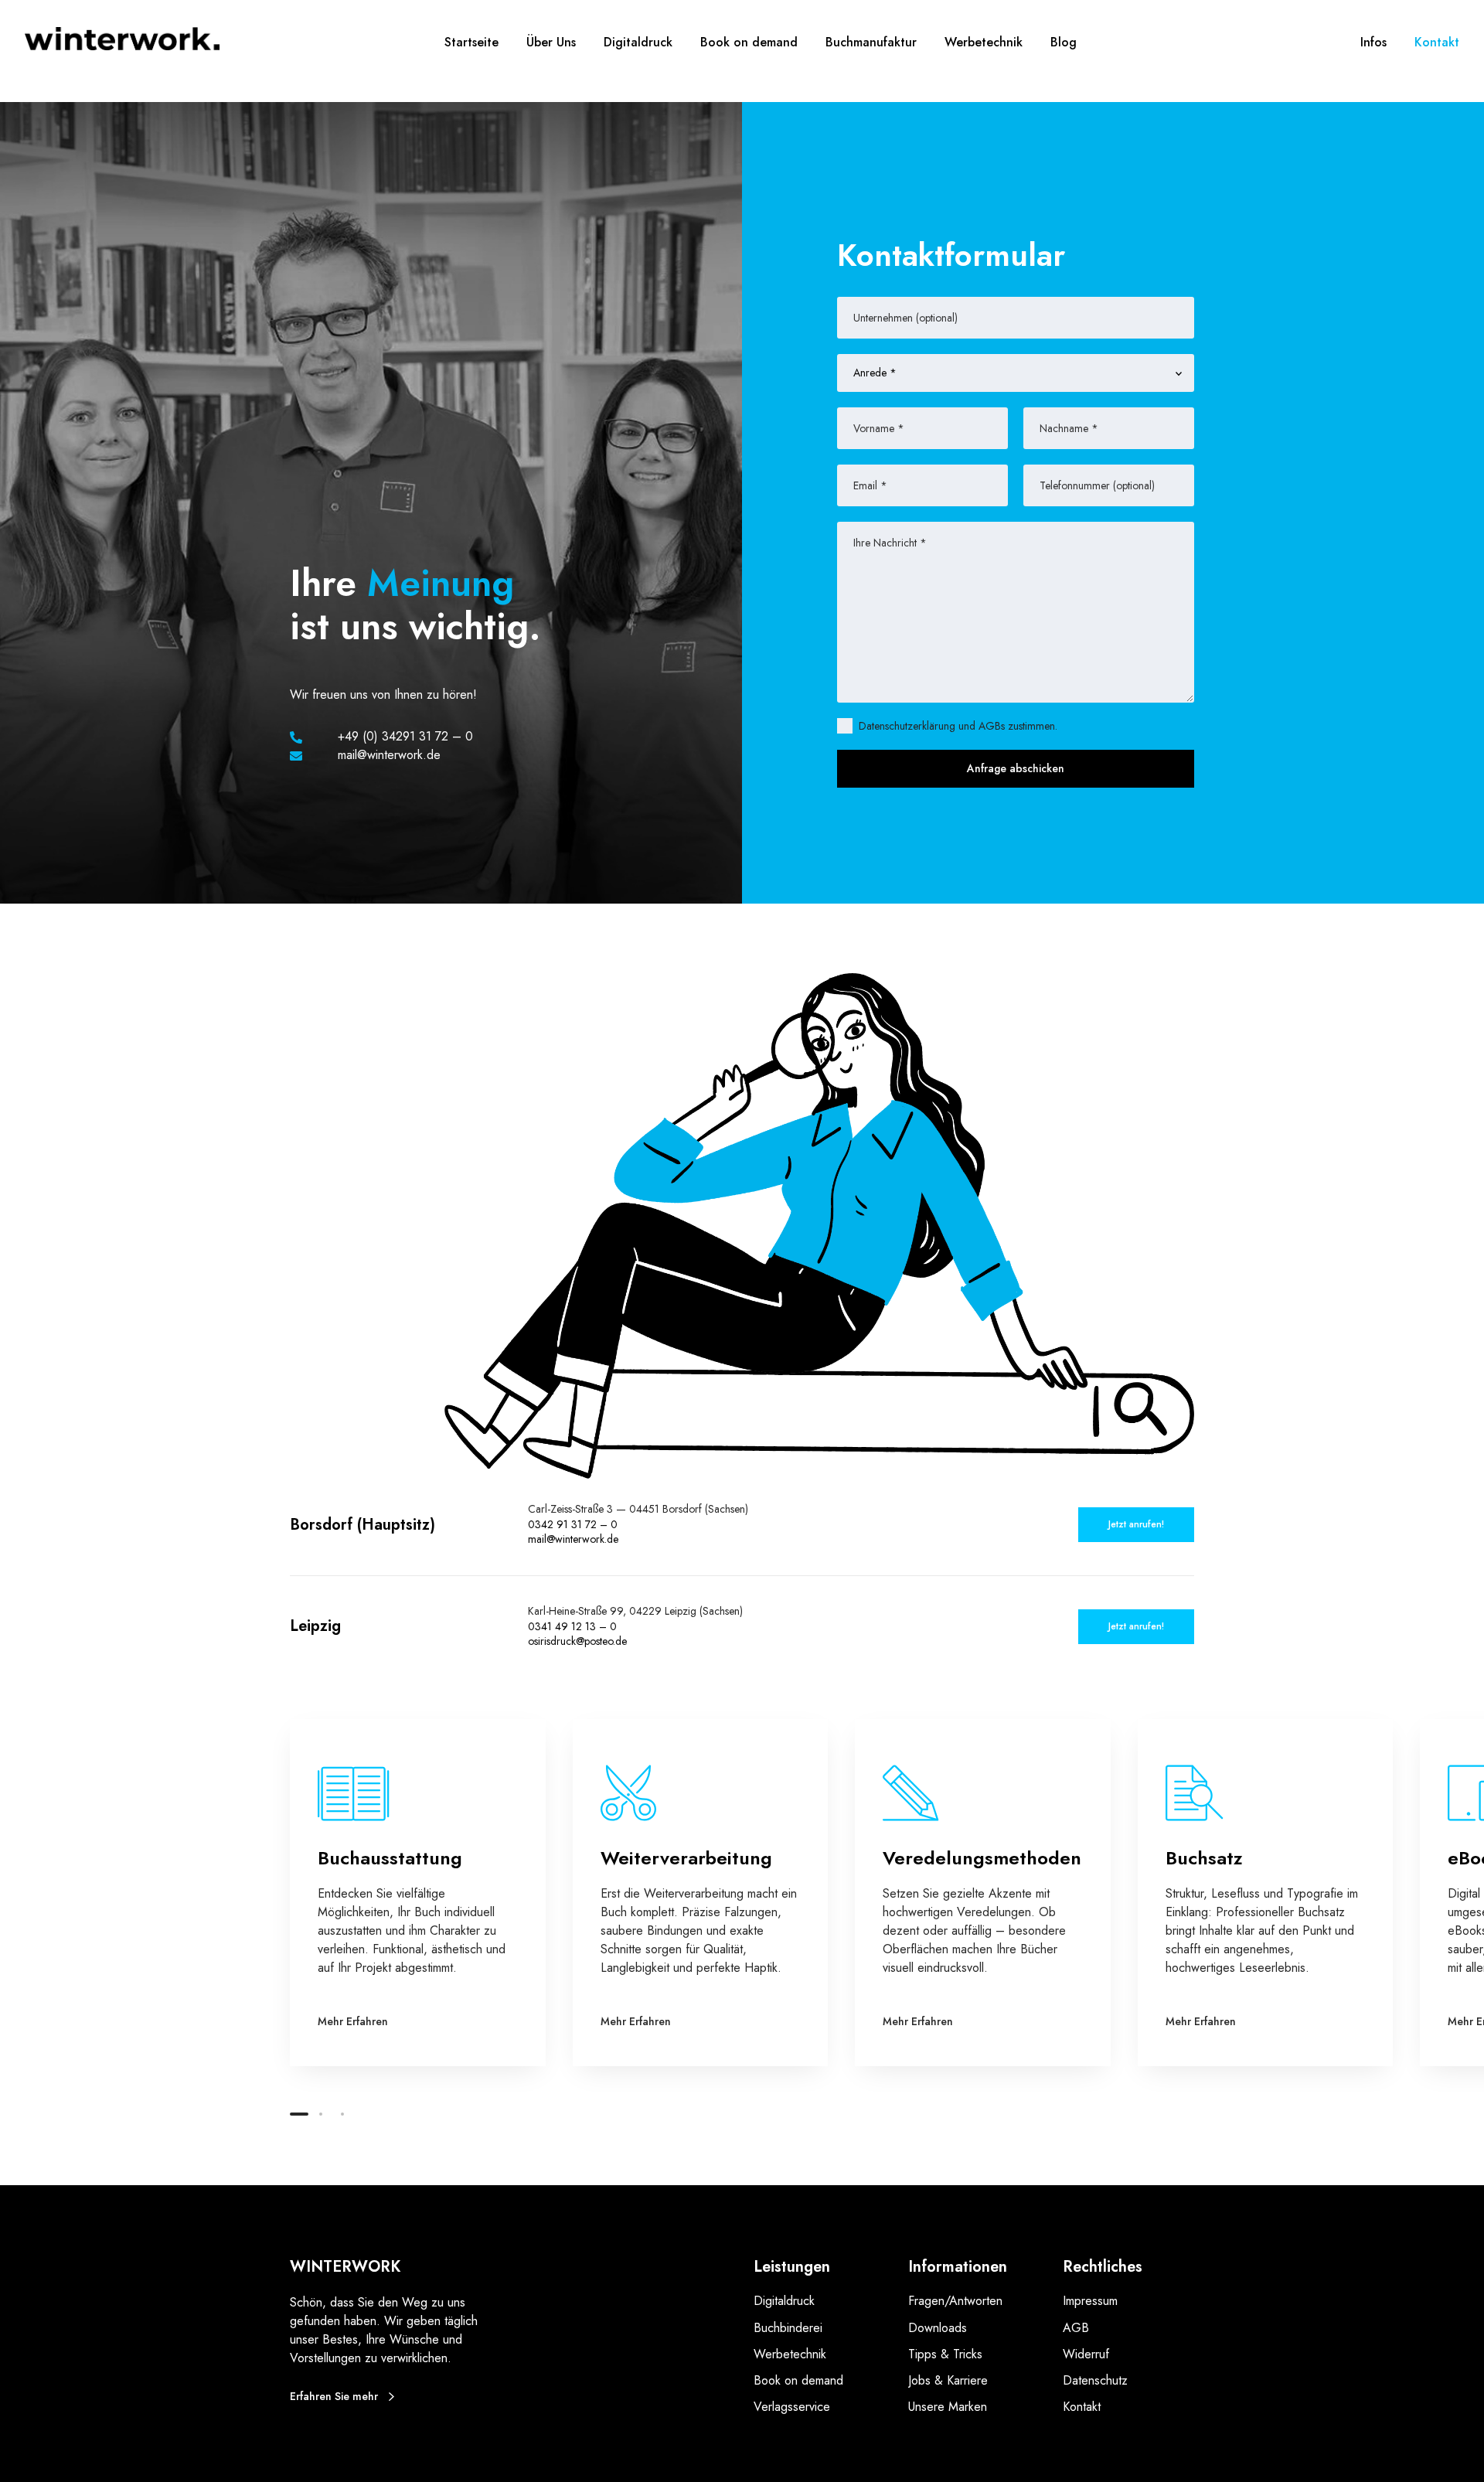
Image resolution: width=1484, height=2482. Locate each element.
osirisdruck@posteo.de (577, 1641)
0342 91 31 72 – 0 (573, 1524)
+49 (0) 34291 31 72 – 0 (405, 736)
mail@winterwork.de (573, 1539)
